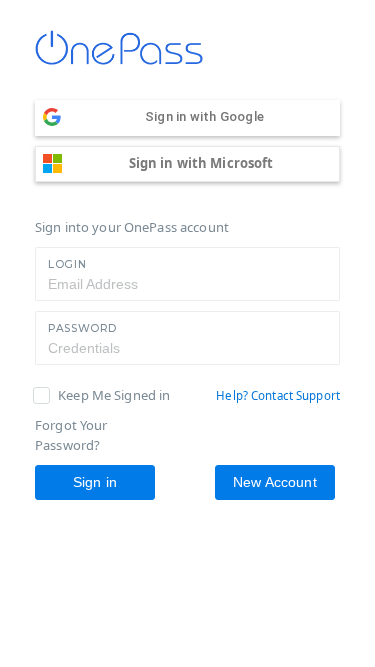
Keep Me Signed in (114, 395)
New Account (275, 482)
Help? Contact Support (278, 395)
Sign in (95, 482)
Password (82, 328)
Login (67, 264)
